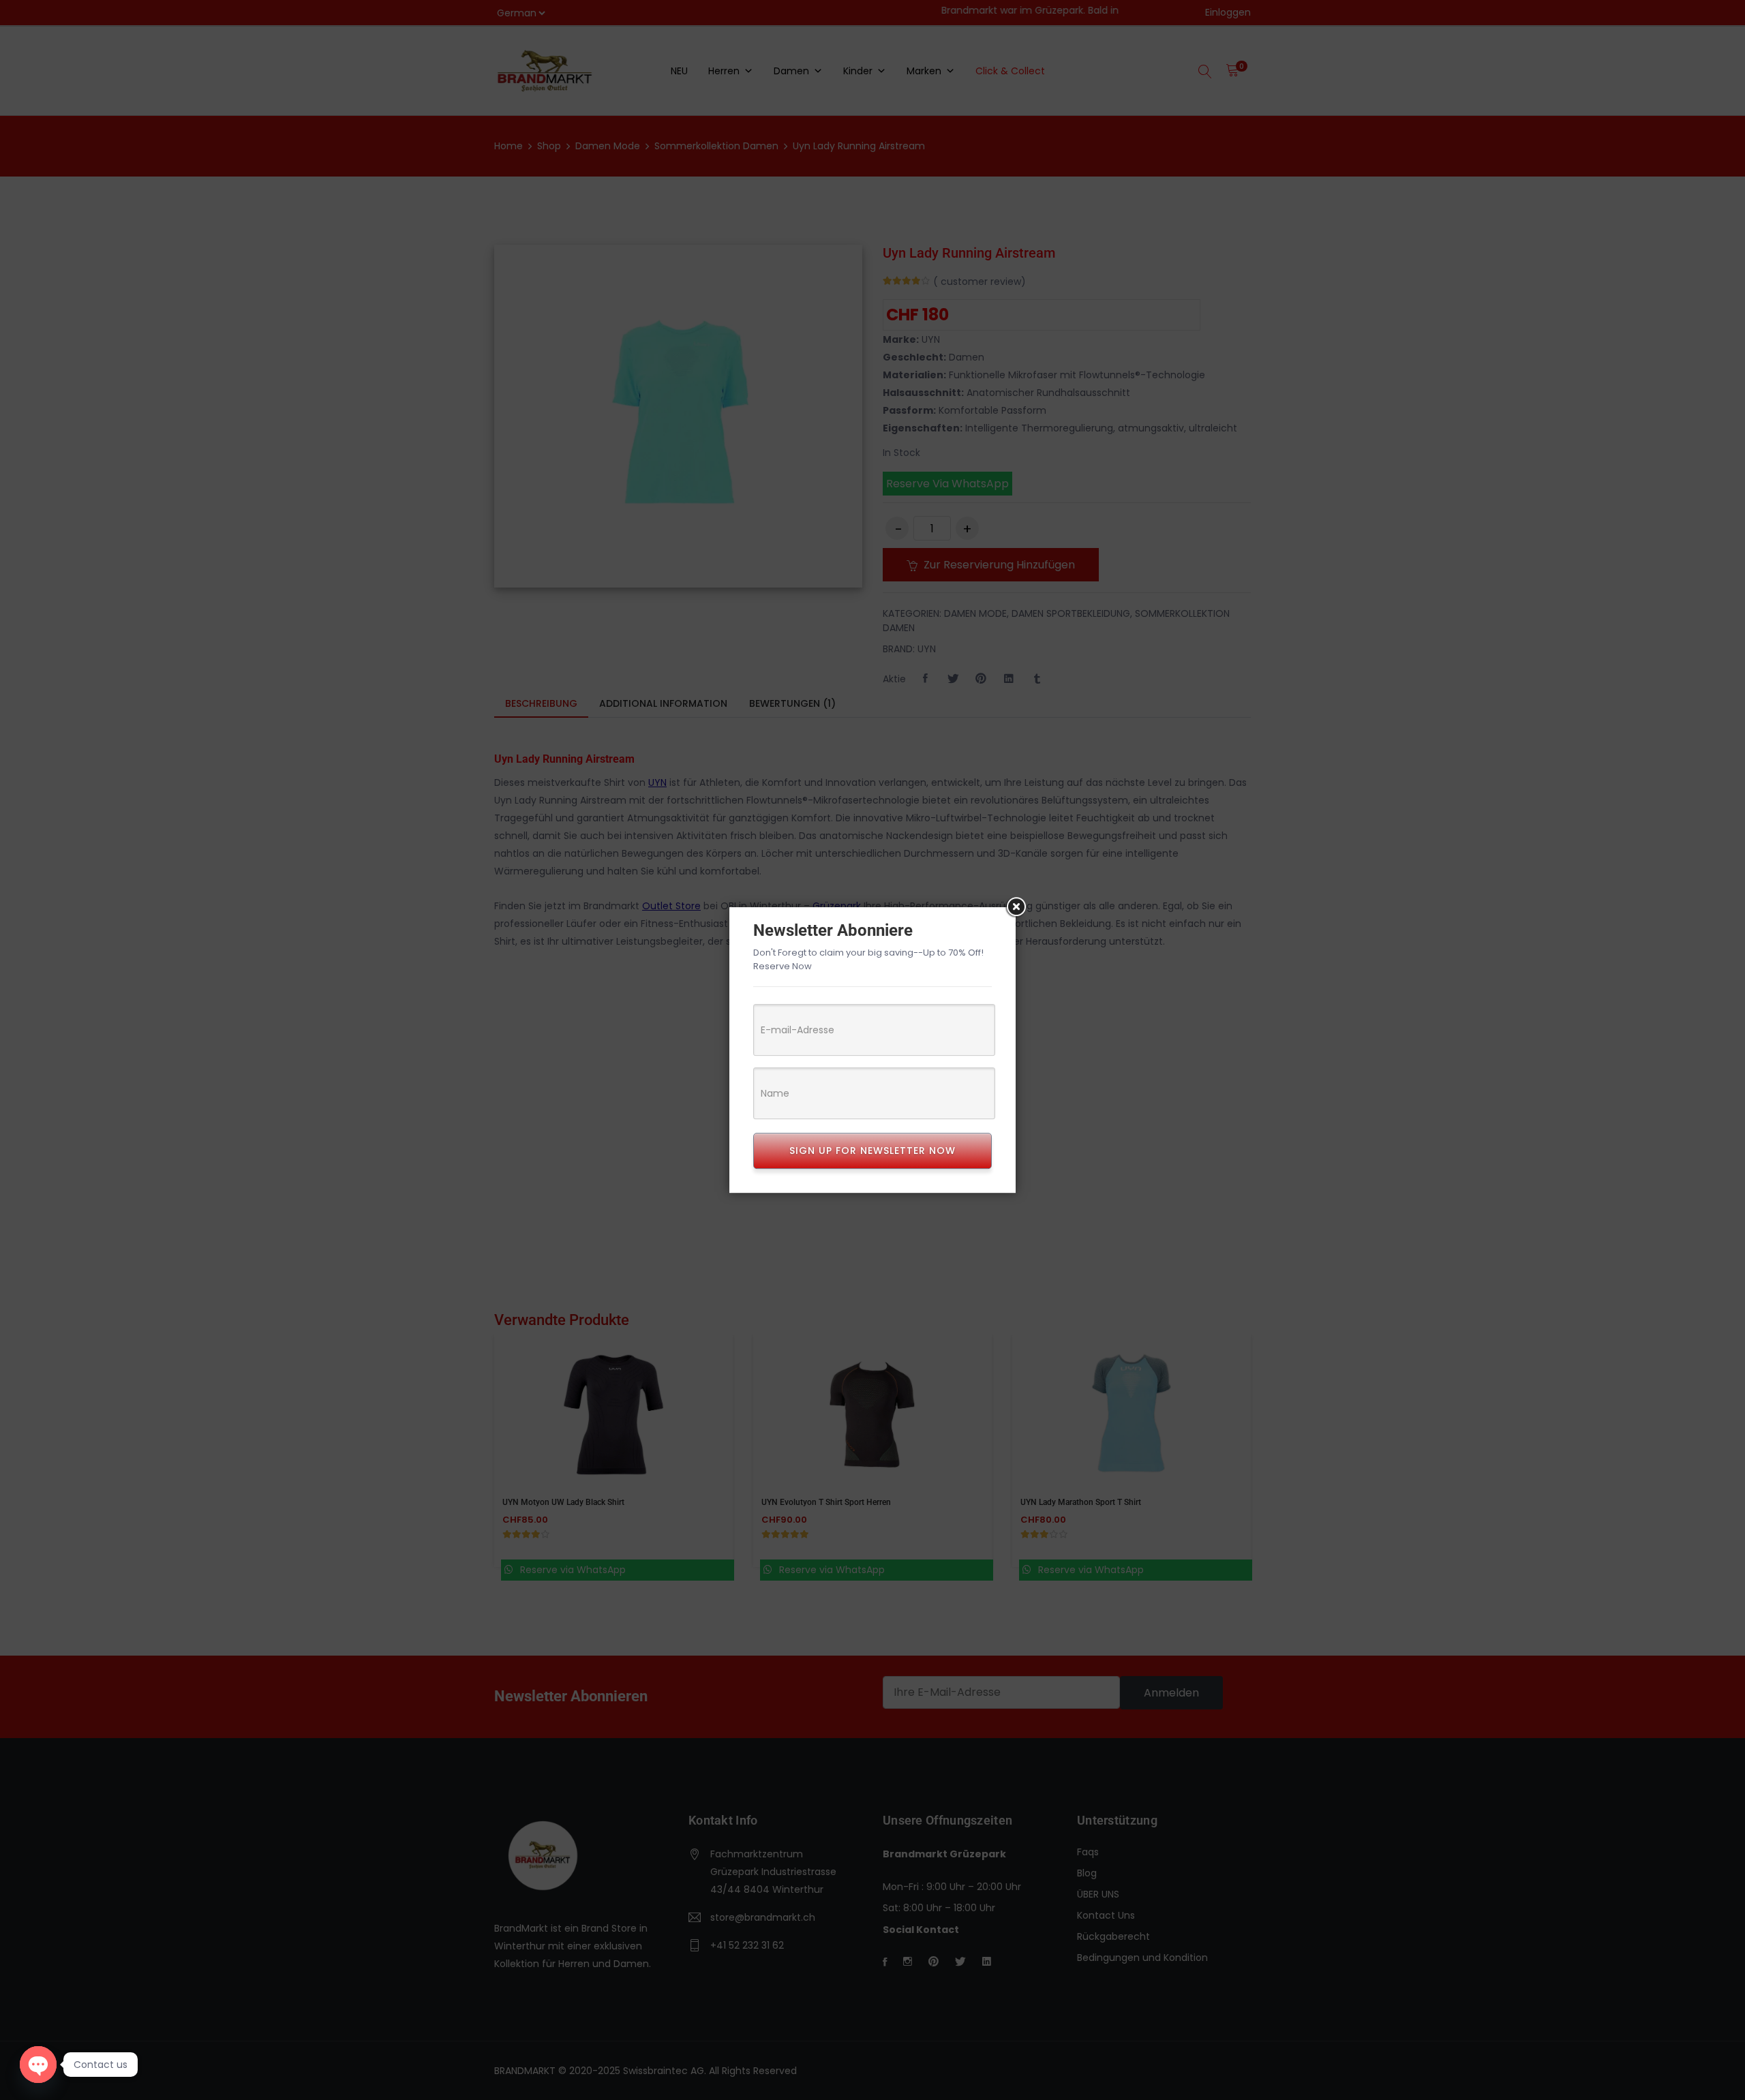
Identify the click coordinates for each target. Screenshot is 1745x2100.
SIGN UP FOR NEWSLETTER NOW (872, 1151)
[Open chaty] (38, 2065)
